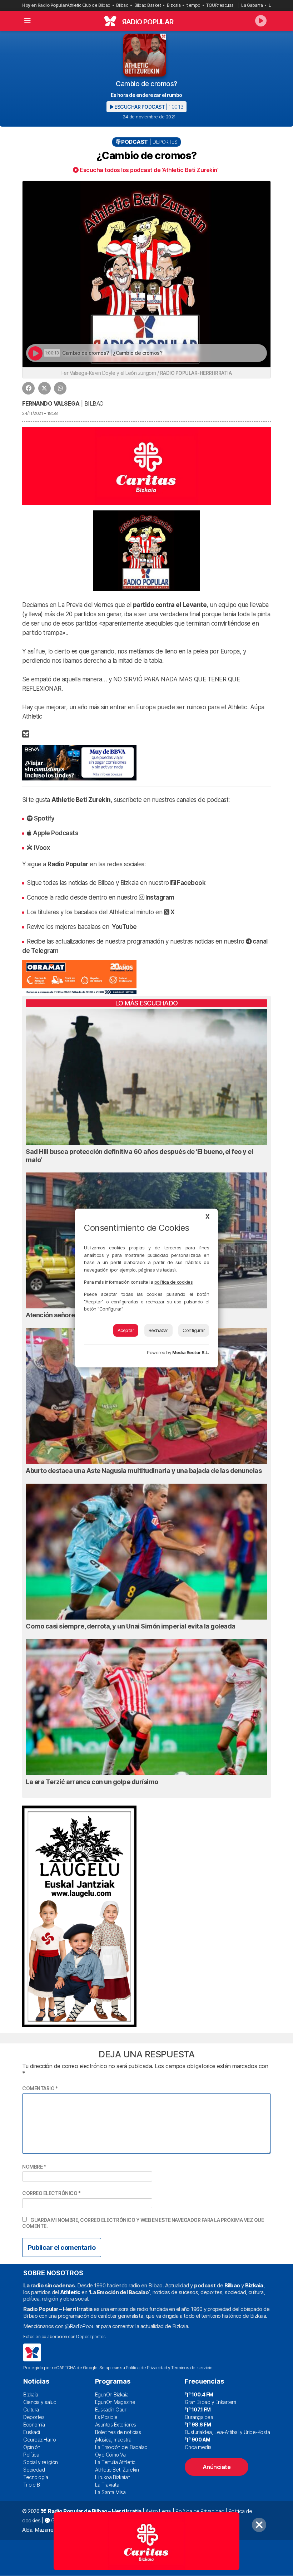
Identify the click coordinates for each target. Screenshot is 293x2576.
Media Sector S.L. (191, 1353)
